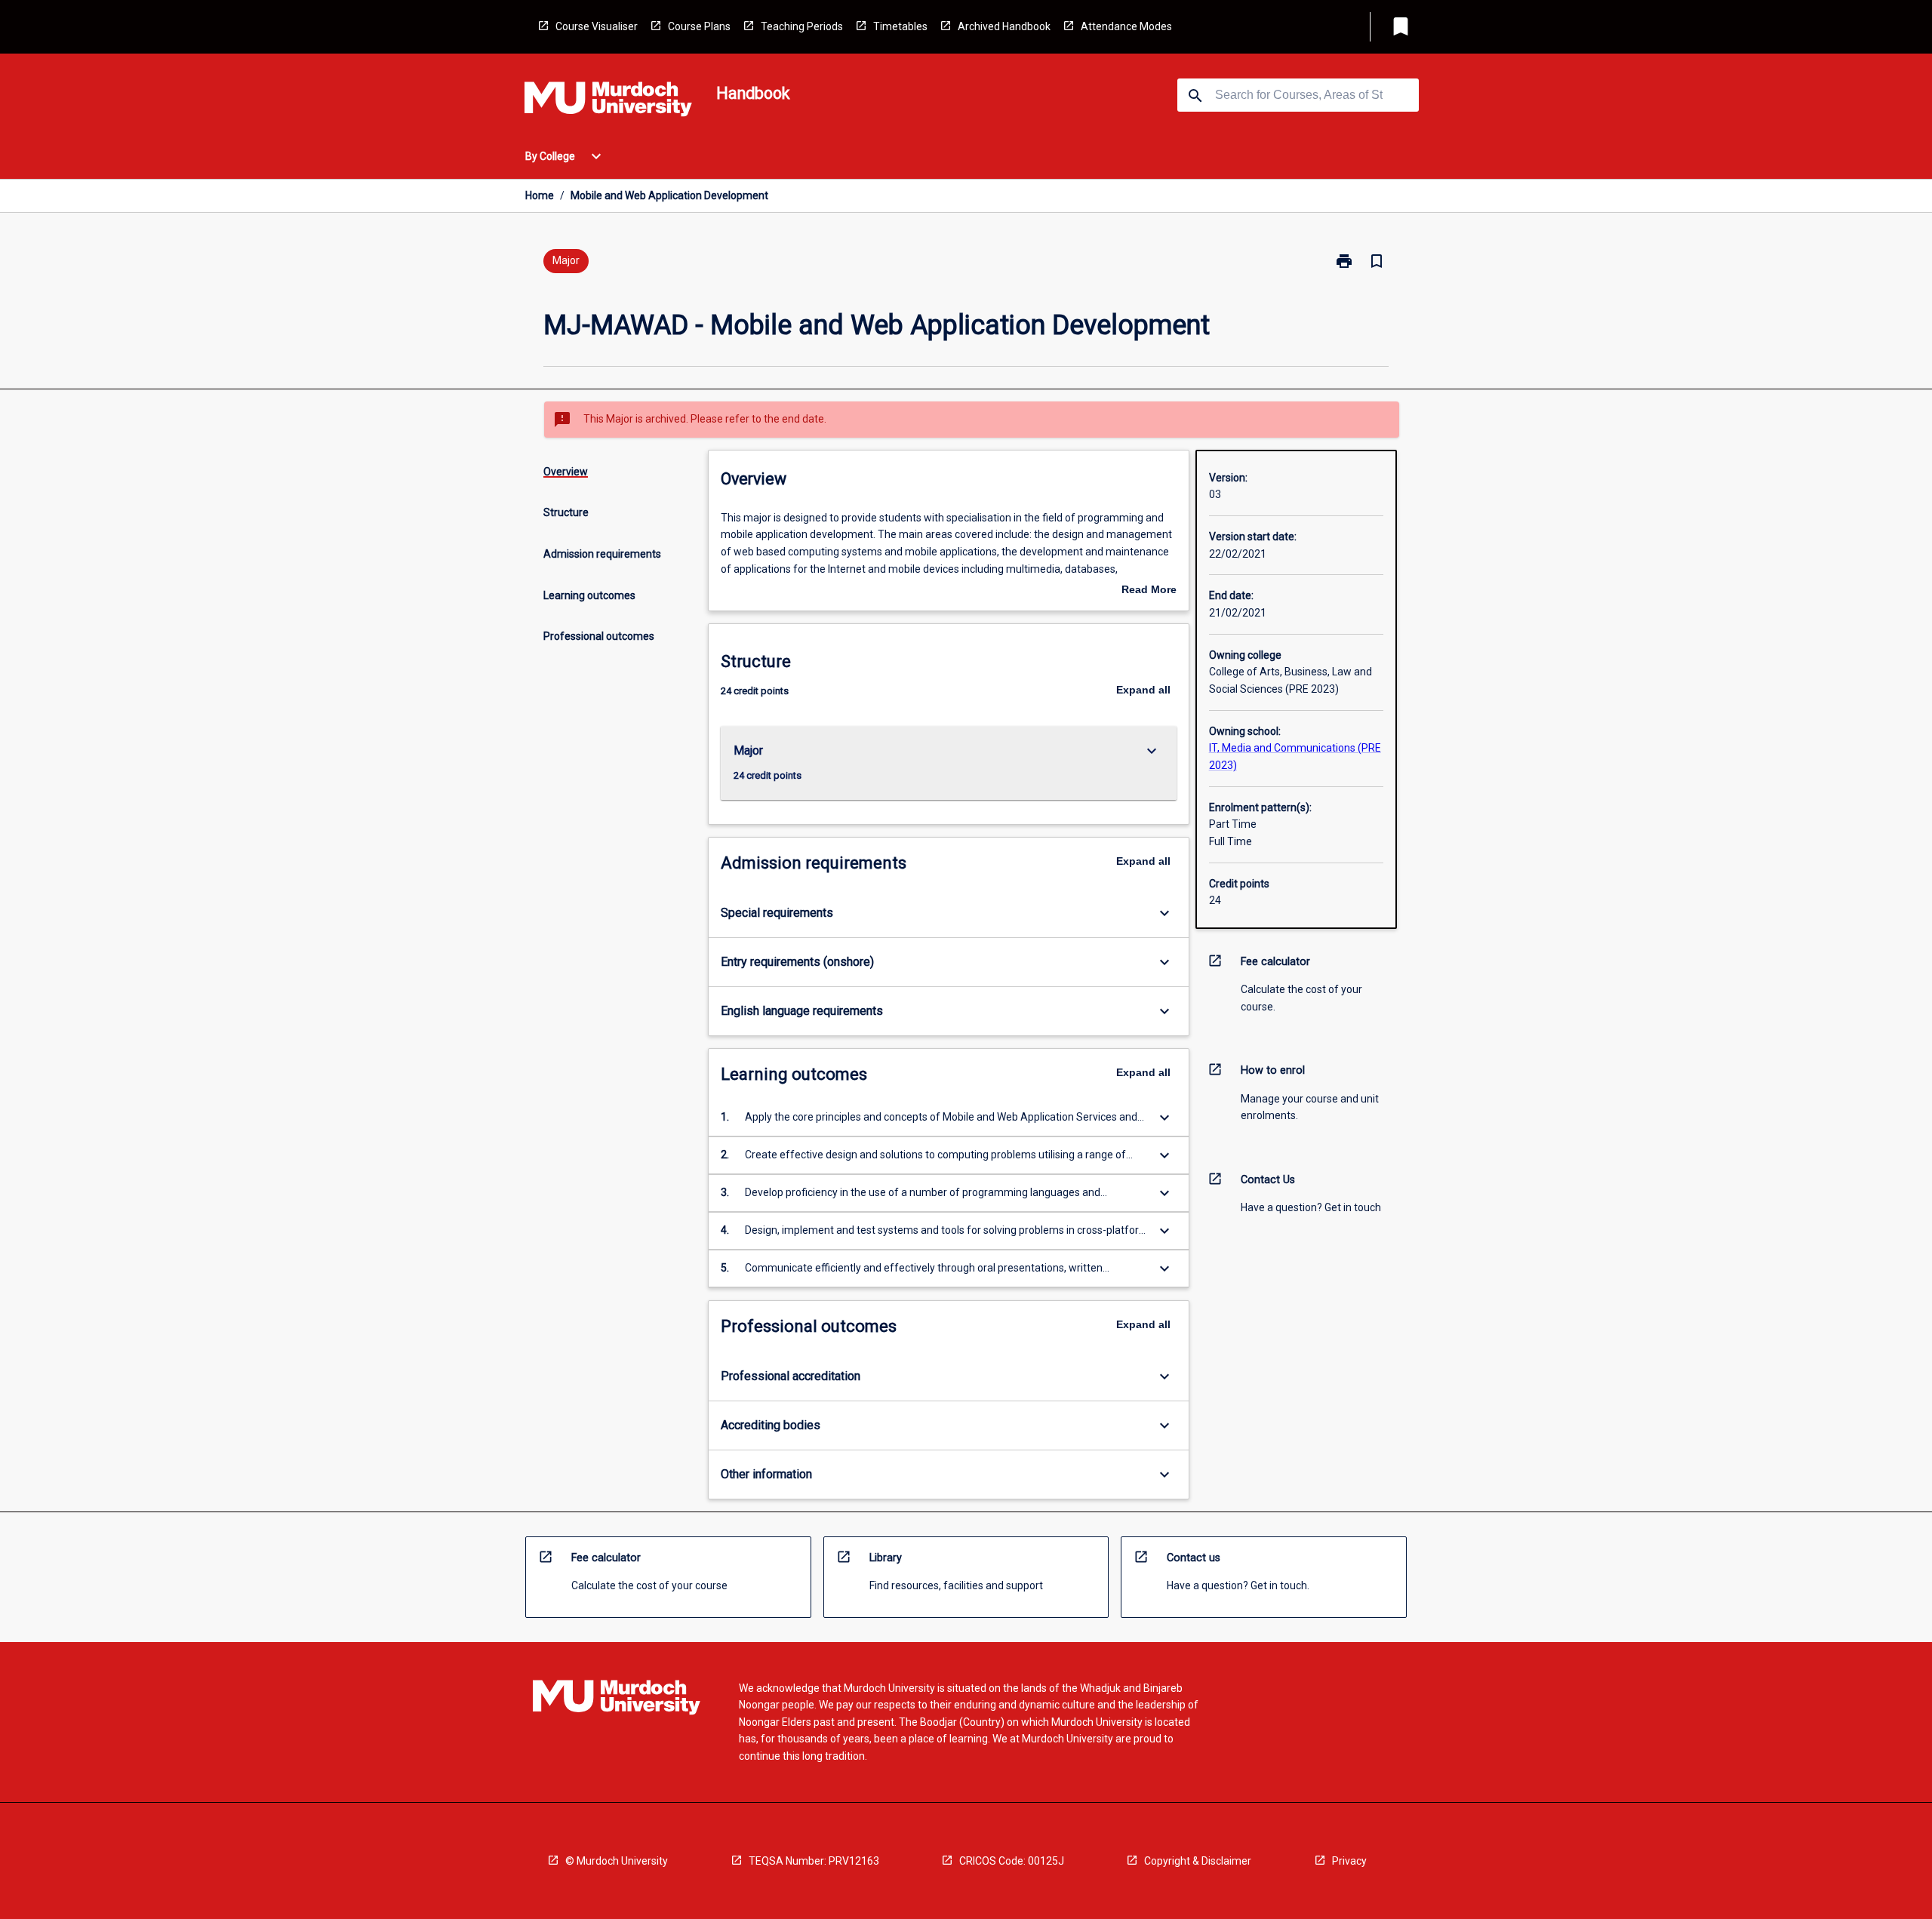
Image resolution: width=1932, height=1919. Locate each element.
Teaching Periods (802, 26)
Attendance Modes (1126, 26)
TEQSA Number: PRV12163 (814, 1861)
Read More (1149, 591)
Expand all (1143, 690)
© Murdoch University (617, 1861)
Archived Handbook (1004, 26)
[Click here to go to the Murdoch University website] (608, 102)
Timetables (900, 26)
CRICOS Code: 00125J (1012, 1861)
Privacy (1349, 1861)
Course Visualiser (597, 26)
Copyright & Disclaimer (1198, 1861)
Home (540, 195)
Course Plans (699, 26)
